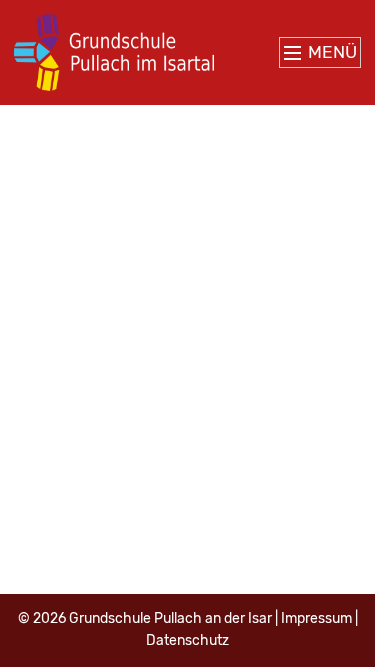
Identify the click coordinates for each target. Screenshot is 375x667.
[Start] (114, 52)
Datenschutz (187, 640)
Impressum (316, 618)
